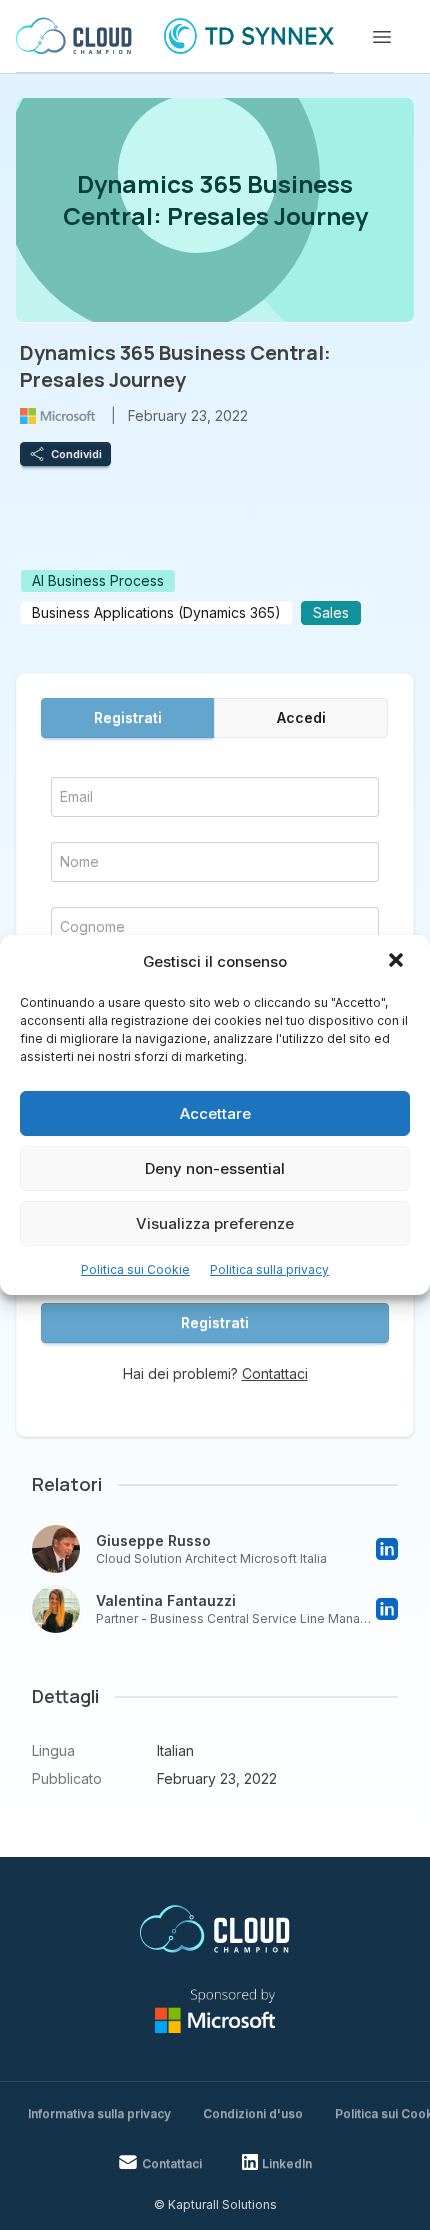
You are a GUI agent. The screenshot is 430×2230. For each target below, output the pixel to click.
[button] (398, 962)
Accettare (215, 1113)
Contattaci (275, 1373)
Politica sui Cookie (135, 1269)
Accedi (301, 717)
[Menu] (382, 37)
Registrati (128, 717)
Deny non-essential (215, 1168)
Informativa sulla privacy (99, 2113)
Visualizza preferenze (215, 1223)
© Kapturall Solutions (215, 2204)
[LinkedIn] (387, 1549)
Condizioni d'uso (253, 2113)
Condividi (76, 454)
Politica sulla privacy (269, 1269)
